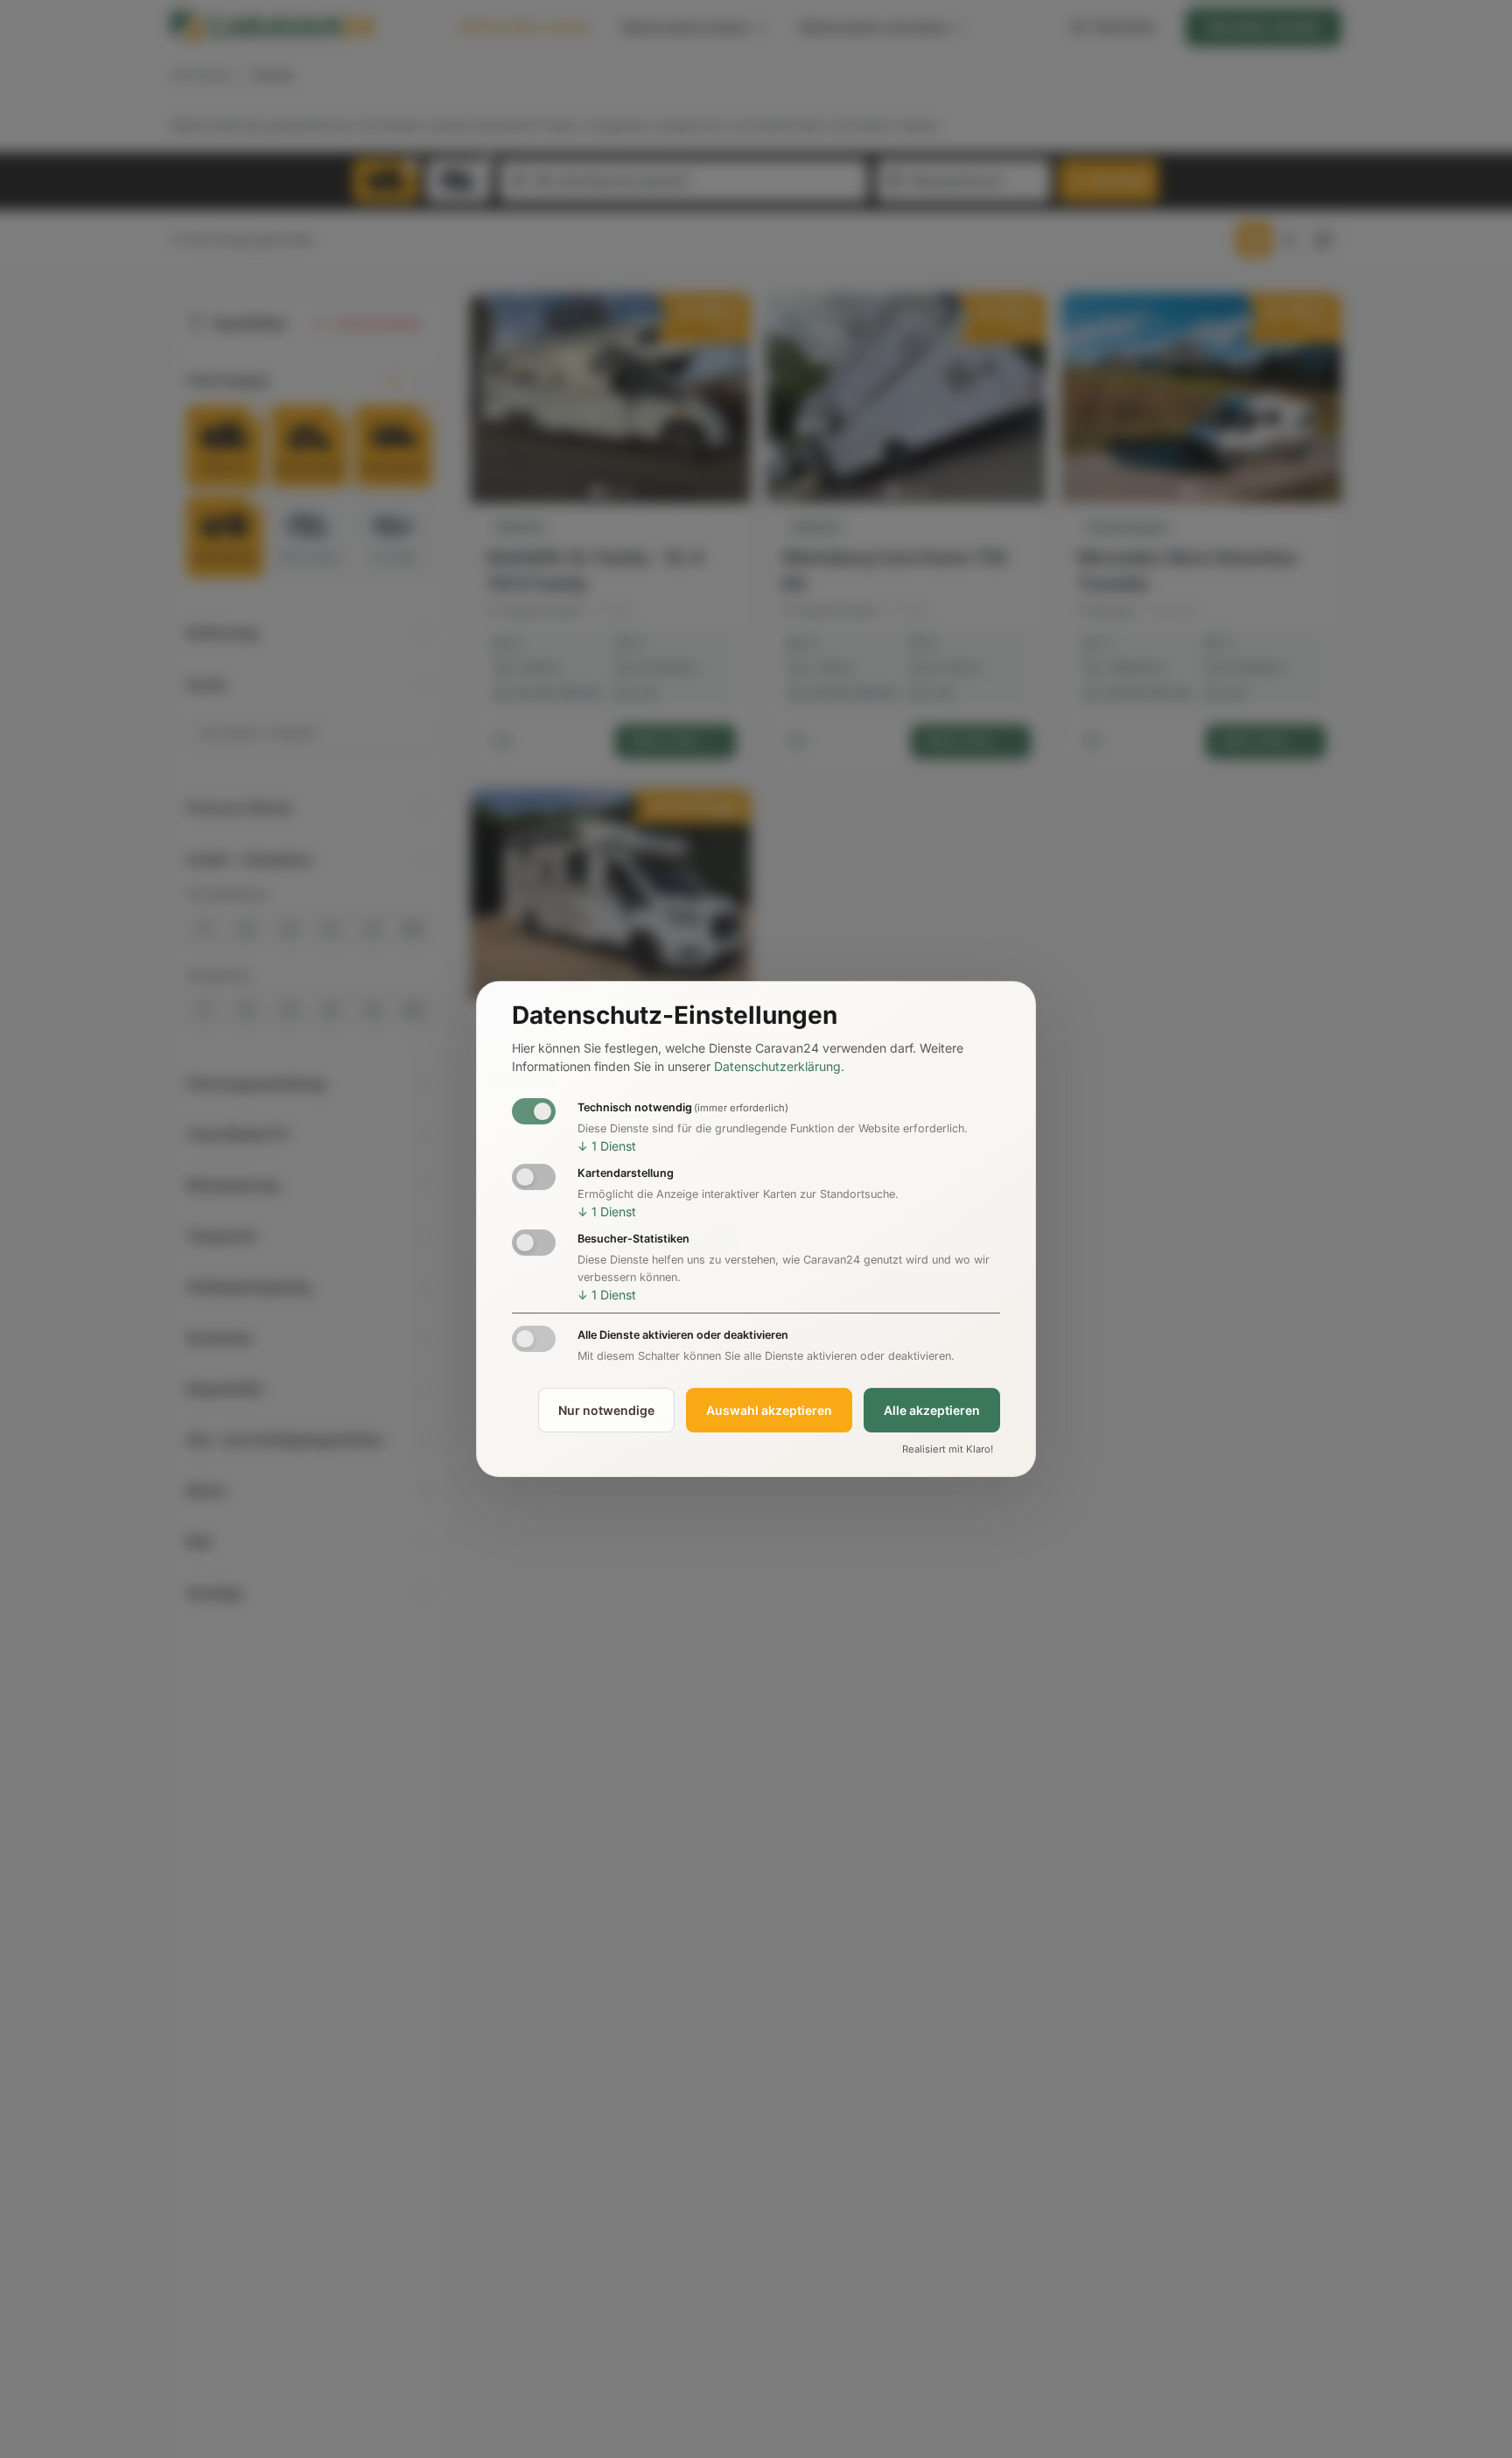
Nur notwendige (606, 1410)
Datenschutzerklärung (777, 1066)
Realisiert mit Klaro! (948, 1450)
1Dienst (607, 1146)
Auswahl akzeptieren (769, 1410)
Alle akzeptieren (932, 1410)
